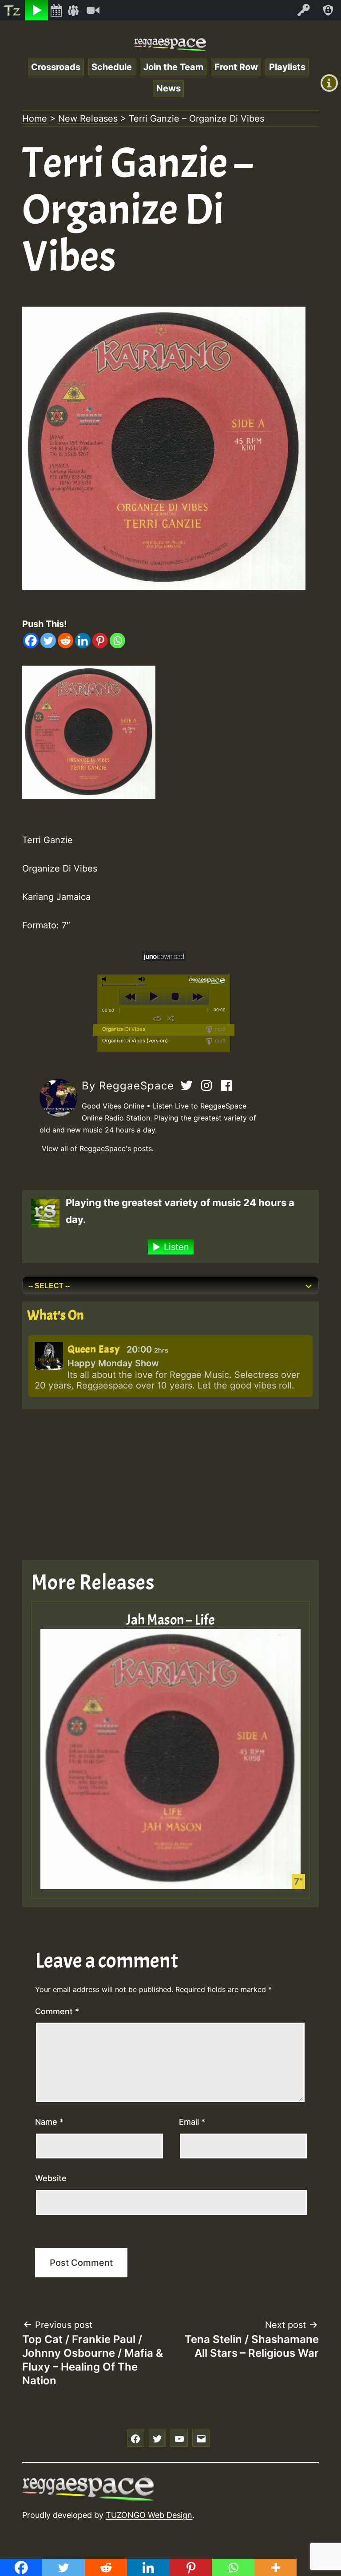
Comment (57, 2011)
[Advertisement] (170, 1485)
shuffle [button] (171, 1018)
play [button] (153, 997)
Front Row (236, 67)
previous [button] (131, 997)
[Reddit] (65, 641)
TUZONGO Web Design (149, 2515)
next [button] (197, 997)
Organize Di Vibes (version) (135, 1041)
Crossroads (56, 67)
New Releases (88, 118)
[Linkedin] (83, 641)
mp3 (220, 1029)
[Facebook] (31, 641)
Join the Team (173, 67)
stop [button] (175, 997)
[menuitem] (12, 10)
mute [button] (106, 979)
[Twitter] (48, 641)
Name (49, 2122)
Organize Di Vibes (124, 1029)
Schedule (112, 67)
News (169, 88)
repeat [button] (157, 1018)
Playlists (287, 67)
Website (51, 2178)
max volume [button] (142, 979)
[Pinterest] (100, 641)
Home (35, 118)
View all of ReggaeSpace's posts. (98, 1148)
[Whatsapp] (117, 641)
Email (192, 2122)
